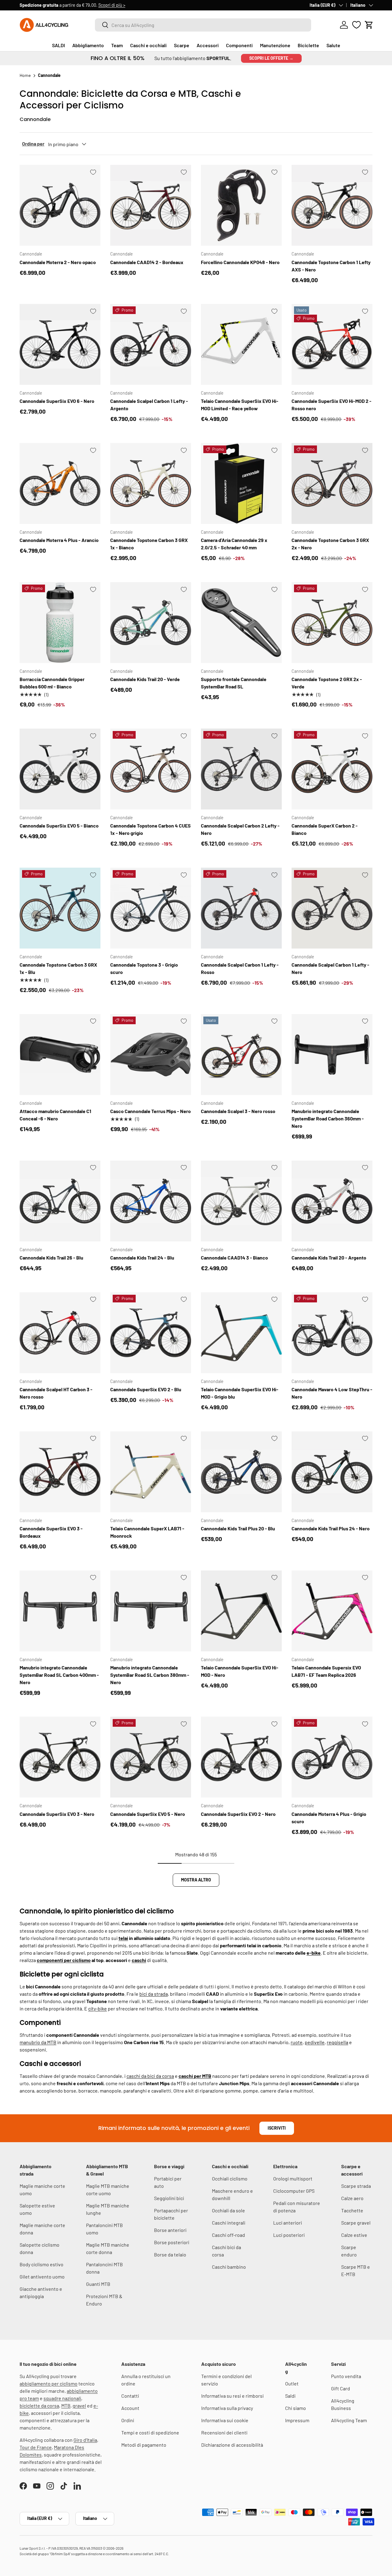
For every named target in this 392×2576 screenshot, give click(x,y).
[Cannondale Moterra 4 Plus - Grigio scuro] (332, 1757)
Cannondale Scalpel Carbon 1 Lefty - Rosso (240, 968)
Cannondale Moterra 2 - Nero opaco (58, 262)
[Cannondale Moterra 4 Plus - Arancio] (60, 483)
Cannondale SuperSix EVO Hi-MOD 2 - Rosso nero (332, 405)
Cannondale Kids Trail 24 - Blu (142, 1258)
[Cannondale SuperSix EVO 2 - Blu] (151, 1333)
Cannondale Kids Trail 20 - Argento (329, 1258)
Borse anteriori (170, 2230)
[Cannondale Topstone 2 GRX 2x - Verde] (332, 623)
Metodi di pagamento (144, 2445)
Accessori (208, 45)
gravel (79, 2406)
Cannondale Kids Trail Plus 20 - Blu (238, 1528)
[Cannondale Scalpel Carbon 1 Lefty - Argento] (151, 344)
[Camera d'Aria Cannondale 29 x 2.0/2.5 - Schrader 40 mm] (241, 483)
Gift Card (341, 2388)
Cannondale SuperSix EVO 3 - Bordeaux (51, 1532)
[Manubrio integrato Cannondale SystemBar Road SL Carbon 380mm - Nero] (151, 1611)
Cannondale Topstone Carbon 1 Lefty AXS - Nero (331, 266)
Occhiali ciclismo (230, 2178)
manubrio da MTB (38, 2042)
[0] (356, 25)
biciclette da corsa (39, 2406)
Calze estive (354, 2235)
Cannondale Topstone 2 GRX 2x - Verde (327, 683)
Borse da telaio (170, 2254)
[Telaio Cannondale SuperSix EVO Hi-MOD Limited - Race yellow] (241, 344)
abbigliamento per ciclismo (49, 2383)
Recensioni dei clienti (224, 2432)
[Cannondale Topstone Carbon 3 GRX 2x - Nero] (332, 483)
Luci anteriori (288, 2223)
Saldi (290, 2396)
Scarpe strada (356, 2186)
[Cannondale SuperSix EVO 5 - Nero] (151, 1757)
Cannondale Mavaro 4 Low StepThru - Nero (332, 1393)
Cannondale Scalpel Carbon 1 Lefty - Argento (149, 405)
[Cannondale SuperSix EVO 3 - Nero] (60, 1757)
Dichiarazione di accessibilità (232, 2445)
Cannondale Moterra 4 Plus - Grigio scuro (329, 1818)
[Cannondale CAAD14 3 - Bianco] (241, 1201)
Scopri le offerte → (271, 58)
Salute (333, 45)
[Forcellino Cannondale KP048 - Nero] (241, 205)
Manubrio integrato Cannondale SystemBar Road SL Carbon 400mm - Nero (59, 1675)
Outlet (292, 2383)
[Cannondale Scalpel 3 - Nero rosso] (241, 1055)
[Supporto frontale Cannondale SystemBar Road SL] (241, 623)
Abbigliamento (88, 45)
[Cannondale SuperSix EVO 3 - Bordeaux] (60, 1472)
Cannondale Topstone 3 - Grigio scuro (144, 968)
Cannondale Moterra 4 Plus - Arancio (59, 540)
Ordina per (33, 144)
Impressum (297, 2420)
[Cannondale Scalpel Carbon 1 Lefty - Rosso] (241, 908)
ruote (297, 2042)
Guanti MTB (98, 2284)
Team (117, 45)
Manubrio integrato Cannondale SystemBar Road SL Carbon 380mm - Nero (150, 1675)
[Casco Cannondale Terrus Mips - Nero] (151, 1055)
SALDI (58, 45)
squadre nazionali (62, 2398)
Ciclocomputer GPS (294, 2191)
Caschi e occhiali (148, 45)
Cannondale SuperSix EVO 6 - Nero (57, 401)
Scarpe (182, 45)
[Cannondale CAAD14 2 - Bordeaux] (151, 205)
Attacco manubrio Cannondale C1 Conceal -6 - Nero (55, 1115)
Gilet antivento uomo (42, 2277)
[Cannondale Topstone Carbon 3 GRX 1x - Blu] (60, 908)
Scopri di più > (112, 5)
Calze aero (352, 2198)
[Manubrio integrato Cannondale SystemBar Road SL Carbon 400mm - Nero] (60, 1611)
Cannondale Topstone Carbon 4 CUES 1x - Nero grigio (151, 829)
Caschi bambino (229, 2267)
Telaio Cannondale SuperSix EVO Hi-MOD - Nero (240, 1671)
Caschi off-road (228, 2235)
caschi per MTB (195, 2076)
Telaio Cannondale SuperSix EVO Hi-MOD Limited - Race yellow (240, 405)
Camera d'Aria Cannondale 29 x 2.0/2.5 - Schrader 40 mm (234, 544)
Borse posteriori (172, 2242)
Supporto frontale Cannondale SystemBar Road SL (234, 683)
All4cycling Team (349, 2420)
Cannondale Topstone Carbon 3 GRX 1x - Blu (58, 968)
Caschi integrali (229, 2223)
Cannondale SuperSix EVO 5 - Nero (148, 1814)
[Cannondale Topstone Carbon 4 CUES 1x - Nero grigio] (151, 769)
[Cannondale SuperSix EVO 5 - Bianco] (60, 769)
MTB (66, 2406)
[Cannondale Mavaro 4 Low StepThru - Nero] (332, 1333)
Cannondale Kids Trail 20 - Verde (145, 679)
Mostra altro (196, 1880)
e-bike (314, 1953)
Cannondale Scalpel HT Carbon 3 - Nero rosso (56, 1393)
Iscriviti (277, 2128)
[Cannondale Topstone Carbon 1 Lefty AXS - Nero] (332, 205)
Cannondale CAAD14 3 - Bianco (234, 1258)
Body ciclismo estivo (41, 2264)
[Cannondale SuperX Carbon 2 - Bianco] (332, 769)
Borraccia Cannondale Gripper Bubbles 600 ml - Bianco (52, 683)
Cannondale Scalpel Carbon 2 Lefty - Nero (240, 829)
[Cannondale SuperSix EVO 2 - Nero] (241, 1757)
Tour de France (36, 2447)
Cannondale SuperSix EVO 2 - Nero (238, 1814)
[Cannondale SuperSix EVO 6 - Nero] (60, 344)
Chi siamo (296, 2408)
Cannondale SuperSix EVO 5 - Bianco (59, 826)
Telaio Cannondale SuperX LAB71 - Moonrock (147, 1532)
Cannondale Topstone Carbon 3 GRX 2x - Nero (330, 544)
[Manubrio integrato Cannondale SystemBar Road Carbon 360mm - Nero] (332, 1055)
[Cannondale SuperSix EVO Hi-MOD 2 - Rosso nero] (332, 344)
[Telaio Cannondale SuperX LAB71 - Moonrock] (151, 1472)
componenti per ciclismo (64, 1960)
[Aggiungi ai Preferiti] (93, 172)
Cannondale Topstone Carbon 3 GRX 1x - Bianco (149, 544)
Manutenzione (275, 45)
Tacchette (352, 2210)
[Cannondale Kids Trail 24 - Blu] (151, 1201)
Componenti (239, 45)
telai (123, 1938)
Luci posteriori (289, 2235)
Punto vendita (346, 2376)
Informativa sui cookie (225, 2420)
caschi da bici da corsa (150, 2076)
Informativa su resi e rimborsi (232, 2396)
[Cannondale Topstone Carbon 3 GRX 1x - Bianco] (151, 483)
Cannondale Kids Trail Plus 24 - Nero (331, 1528)
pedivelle (315, 2042)
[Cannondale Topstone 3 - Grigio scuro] (151, 908)
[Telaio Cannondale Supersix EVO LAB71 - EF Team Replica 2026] (332, 1611)
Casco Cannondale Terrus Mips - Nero (151, 1111)
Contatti (130, 2396)
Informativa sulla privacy (227, 2408)
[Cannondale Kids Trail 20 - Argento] (332, 1201)
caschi (139, 1960)
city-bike (98, 2008)
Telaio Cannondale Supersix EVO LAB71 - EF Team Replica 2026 (326, 1671)
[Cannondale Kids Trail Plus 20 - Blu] (241, 1472)
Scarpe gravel (356, 2223)
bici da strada (154, 1994)
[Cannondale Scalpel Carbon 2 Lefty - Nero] (241, 769)
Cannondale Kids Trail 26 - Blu (51, 1258)
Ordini (128, 2420)
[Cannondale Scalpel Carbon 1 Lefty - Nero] (332, 908)
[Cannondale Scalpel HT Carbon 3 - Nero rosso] (60, 1333)
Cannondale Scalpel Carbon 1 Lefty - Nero (330, 968)
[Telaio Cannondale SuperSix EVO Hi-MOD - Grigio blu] (241, 1333)
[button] (369, 25)
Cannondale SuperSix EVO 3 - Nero (57, 1814)
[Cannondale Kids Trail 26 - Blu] (60, 1201)
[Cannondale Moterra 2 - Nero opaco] (60, 205)
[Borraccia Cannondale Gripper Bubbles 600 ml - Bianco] (60, 623)
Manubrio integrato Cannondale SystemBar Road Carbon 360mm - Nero (328, 1118)
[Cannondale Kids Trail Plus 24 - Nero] (332, 1472)
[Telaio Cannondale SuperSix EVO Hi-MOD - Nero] (241, 1611)
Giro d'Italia (85, 2440)
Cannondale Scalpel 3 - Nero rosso (238, 1111)
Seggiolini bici (169, 2198)
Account (130, 2408)
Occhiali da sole (228, 2210)
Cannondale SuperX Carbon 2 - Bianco (325, 829)
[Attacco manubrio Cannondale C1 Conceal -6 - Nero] (60, 1055)
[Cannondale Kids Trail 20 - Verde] (151, 623)
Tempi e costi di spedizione (150, 2432)
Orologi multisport (293, 2178)
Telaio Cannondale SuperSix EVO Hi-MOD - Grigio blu (240, 1393)
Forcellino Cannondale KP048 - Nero (240, 262)
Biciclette (308, 45)
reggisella (337, 2042)
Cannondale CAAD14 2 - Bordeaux (147, 262)
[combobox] (203, 25)
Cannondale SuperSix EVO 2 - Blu (146, 1389)
